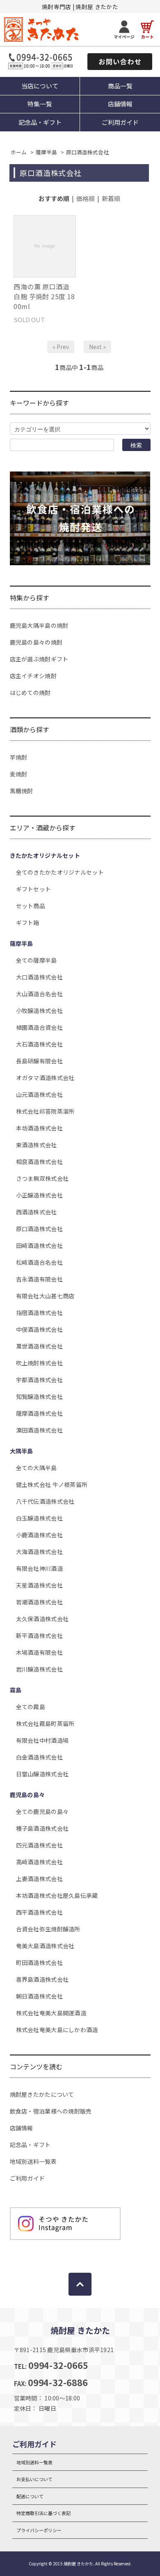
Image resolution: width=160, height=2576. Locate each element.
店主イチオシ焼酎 (33, 676)
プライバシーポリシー (39, 2530)
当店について (40, 86)
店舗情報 (120, 104)
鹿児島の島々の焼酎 (36, 642)
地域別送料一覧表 (33, 2161)
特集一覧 (40, 104)
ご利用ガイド (120, 122)
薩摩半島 (46, 152)
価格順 (86, 198)
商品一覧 (120, 86)
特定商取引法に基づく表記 (43, 2513)
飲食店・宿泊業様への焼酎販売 (51, 2111)
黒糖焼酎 (22, 791)
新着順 (111, 198)
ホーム (19, 152)
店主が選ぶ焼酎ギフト (39, 659)
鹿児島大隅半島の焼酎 (39, 625)
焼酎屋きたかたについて (42, 2094)
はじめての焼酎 (30, 692)
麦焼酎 (19, 774)
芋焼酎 (19, 757)
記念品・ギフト (40, 122)
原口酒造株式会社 (87, 152)
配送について (30, 2496)
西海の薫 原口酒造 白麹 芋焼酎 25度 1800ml (44, 296)
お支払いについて (34, 2479)
